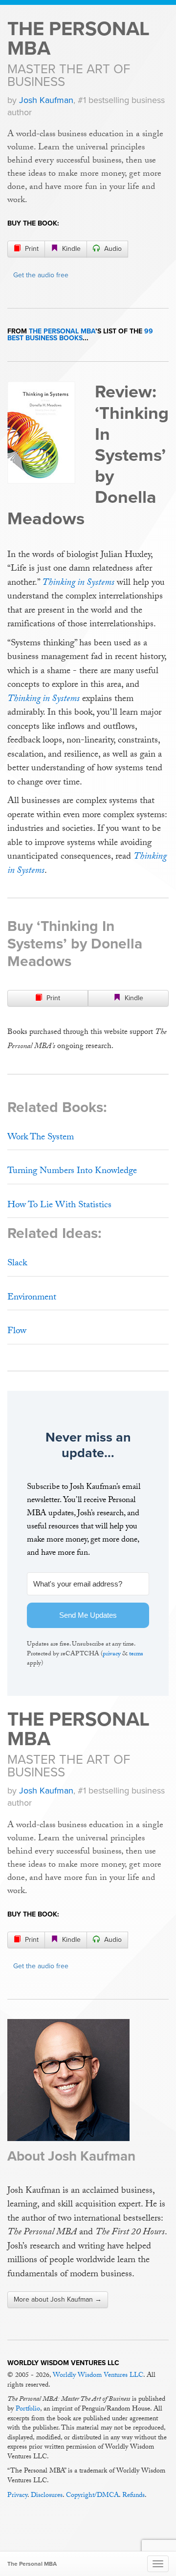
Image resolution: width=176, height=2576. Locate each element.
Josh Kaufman (46, 100)
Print (31, 249)
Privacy (17, 2496)
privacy (112, 1654)
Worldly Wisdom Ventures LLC (98, 2376)
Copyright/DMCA (92, 2496)
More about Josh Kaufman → (58, 2299)
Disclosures (47, 2496)
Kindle (70, 249)
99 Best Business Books (80, 335)
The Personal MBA (78, 39)
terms (136, 1654)
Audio (112, 249)
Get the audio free (41, 275)
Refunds (133, 2496)
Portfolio (28, 2410)
